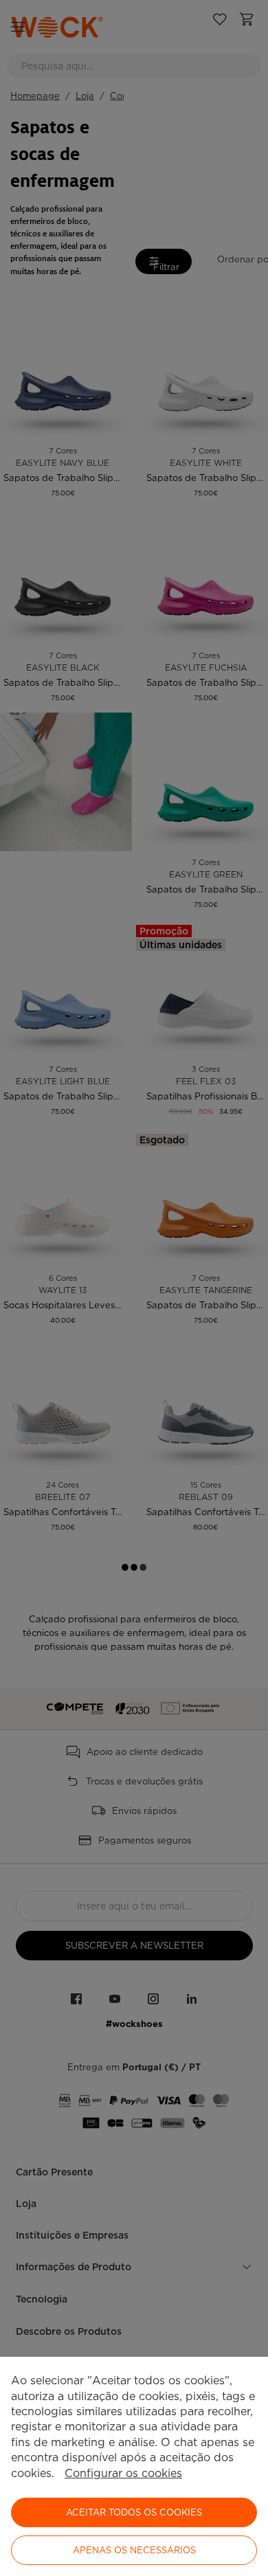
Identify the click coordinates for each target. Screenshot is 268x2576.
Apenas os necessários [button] (134, 2550)
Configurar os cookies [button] (123, 2473)
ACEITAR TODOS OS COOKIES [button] (134, 2512)
